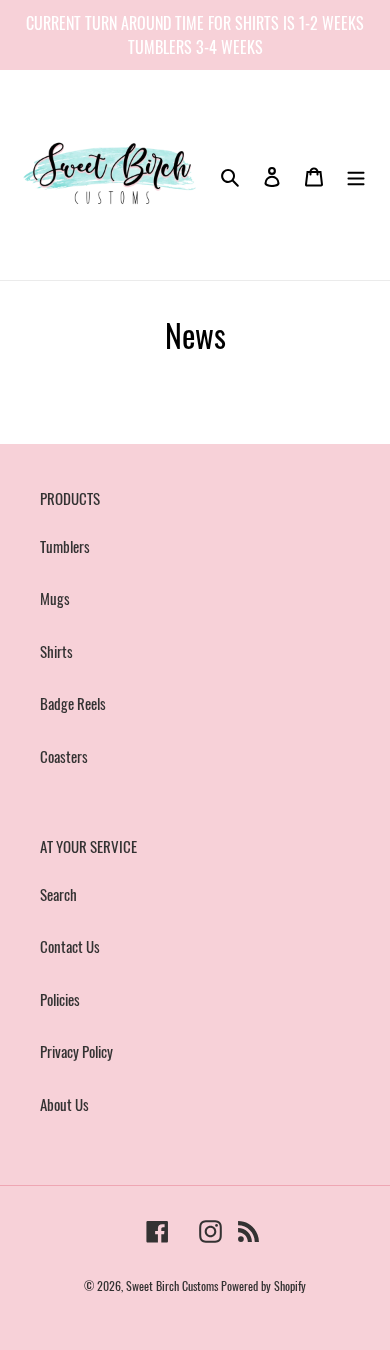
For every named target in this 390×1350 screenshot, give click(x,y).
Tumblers (65, 546)
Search (58, 894)
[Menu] (356, 175)
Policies (60, 999)
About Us (64, 1104)
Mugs (55, 598)
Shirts (56, 651)
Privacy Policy (76, 1051)
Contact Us (70, 946)
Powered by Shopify (263, 1285)
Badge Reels (73, 703)
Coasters (64, 756)
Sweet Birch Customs (172, 1285)
